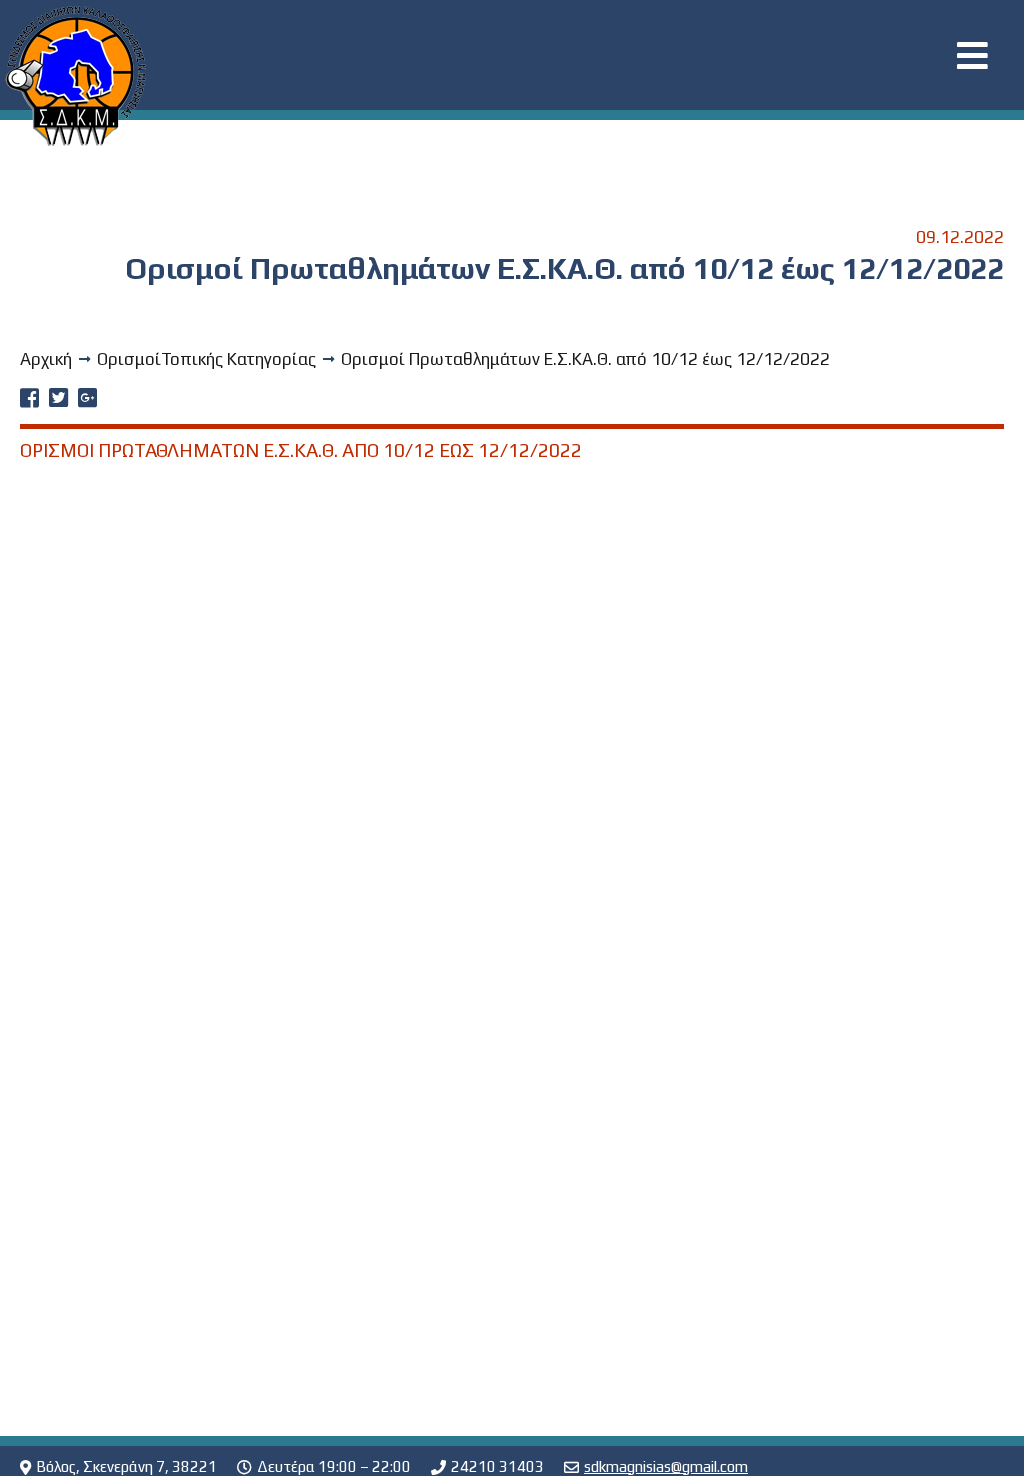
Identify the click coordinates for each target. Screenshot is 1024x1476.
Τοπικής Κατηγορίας (238, 359)
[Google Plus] (87, 400)
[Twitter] (58, 400)
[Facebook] (29, 400)
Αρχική (46, 359)
